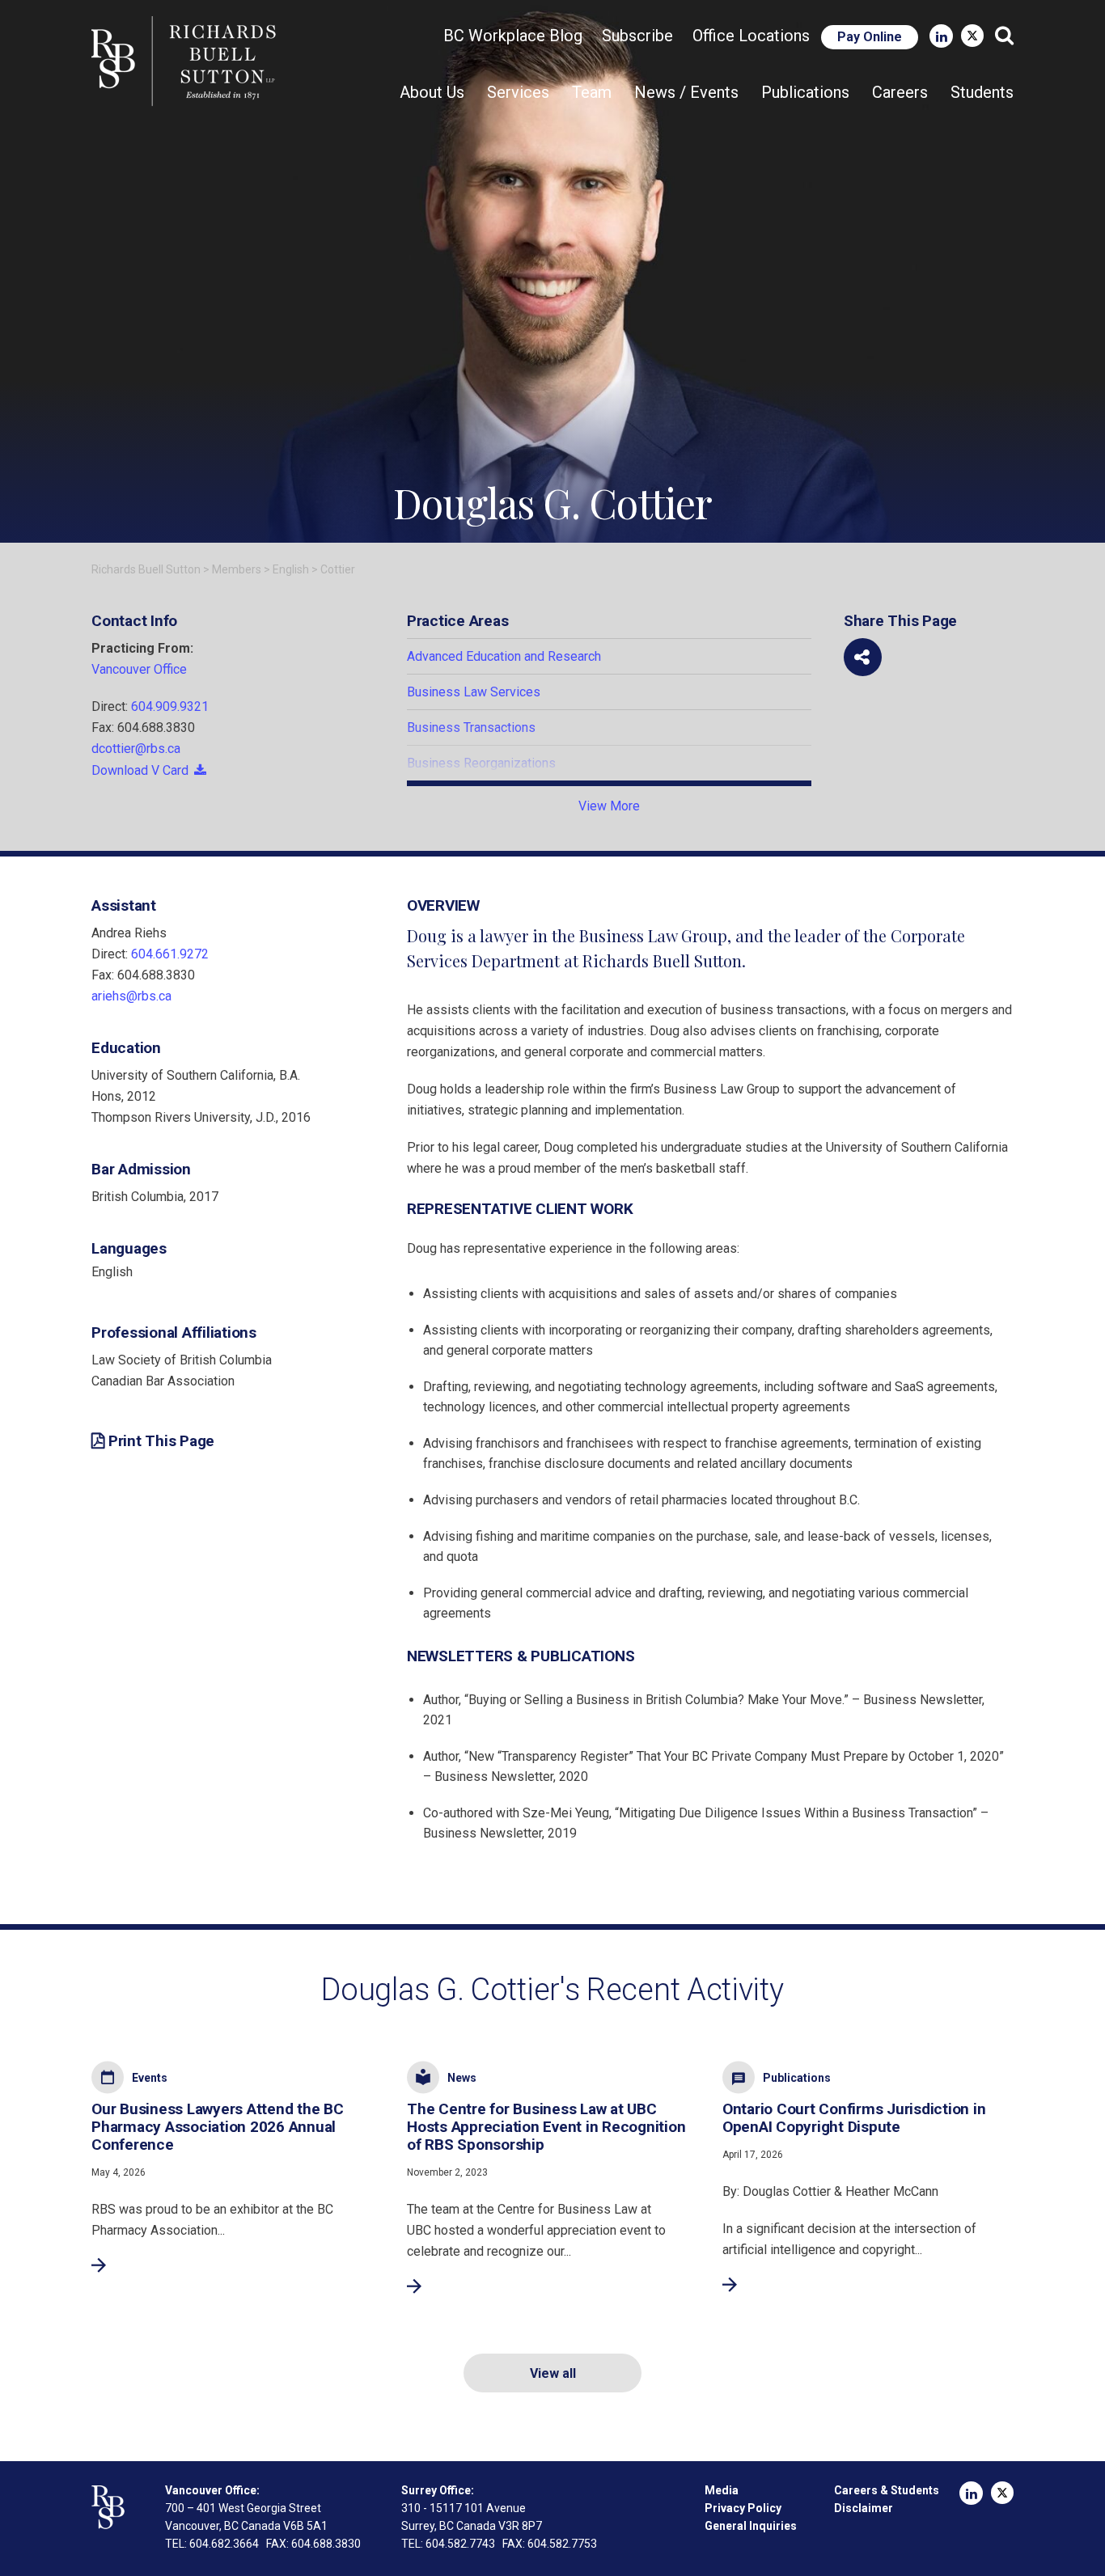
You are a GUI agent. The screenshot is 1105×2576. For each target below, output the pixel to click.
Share (863, 657)
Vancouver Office (139, 669)
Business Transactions (471, 728)
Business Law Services (474, 692)
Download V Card (140, 770)
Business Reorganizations (481, 763)
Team (592, 92)
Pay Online (870, 37)
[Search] (1004, 36)
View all (553, 2373)
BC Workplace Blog (513, 36)
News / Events (686, 92)
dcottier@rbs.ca (136, 749)
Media (722, 2490)
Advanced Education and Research (504, 656)
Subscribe (637, 36)
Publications (805, 92)
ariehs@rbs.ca (131, 996)
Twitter (972, 36)
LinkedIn (941, 36)
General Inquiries (751, 2526)
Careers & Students (887, 2490)
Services (518, 92)
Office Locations (751, 36)
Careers (900, 92)
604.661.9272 (170, 954)
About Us (432, 92)
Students (982, 92)
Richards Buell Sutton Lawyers (187, 61)
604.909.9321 (170, 706)
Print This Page (161, 1441)
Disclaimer (864, 2508)
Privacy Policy (743, 2508)
